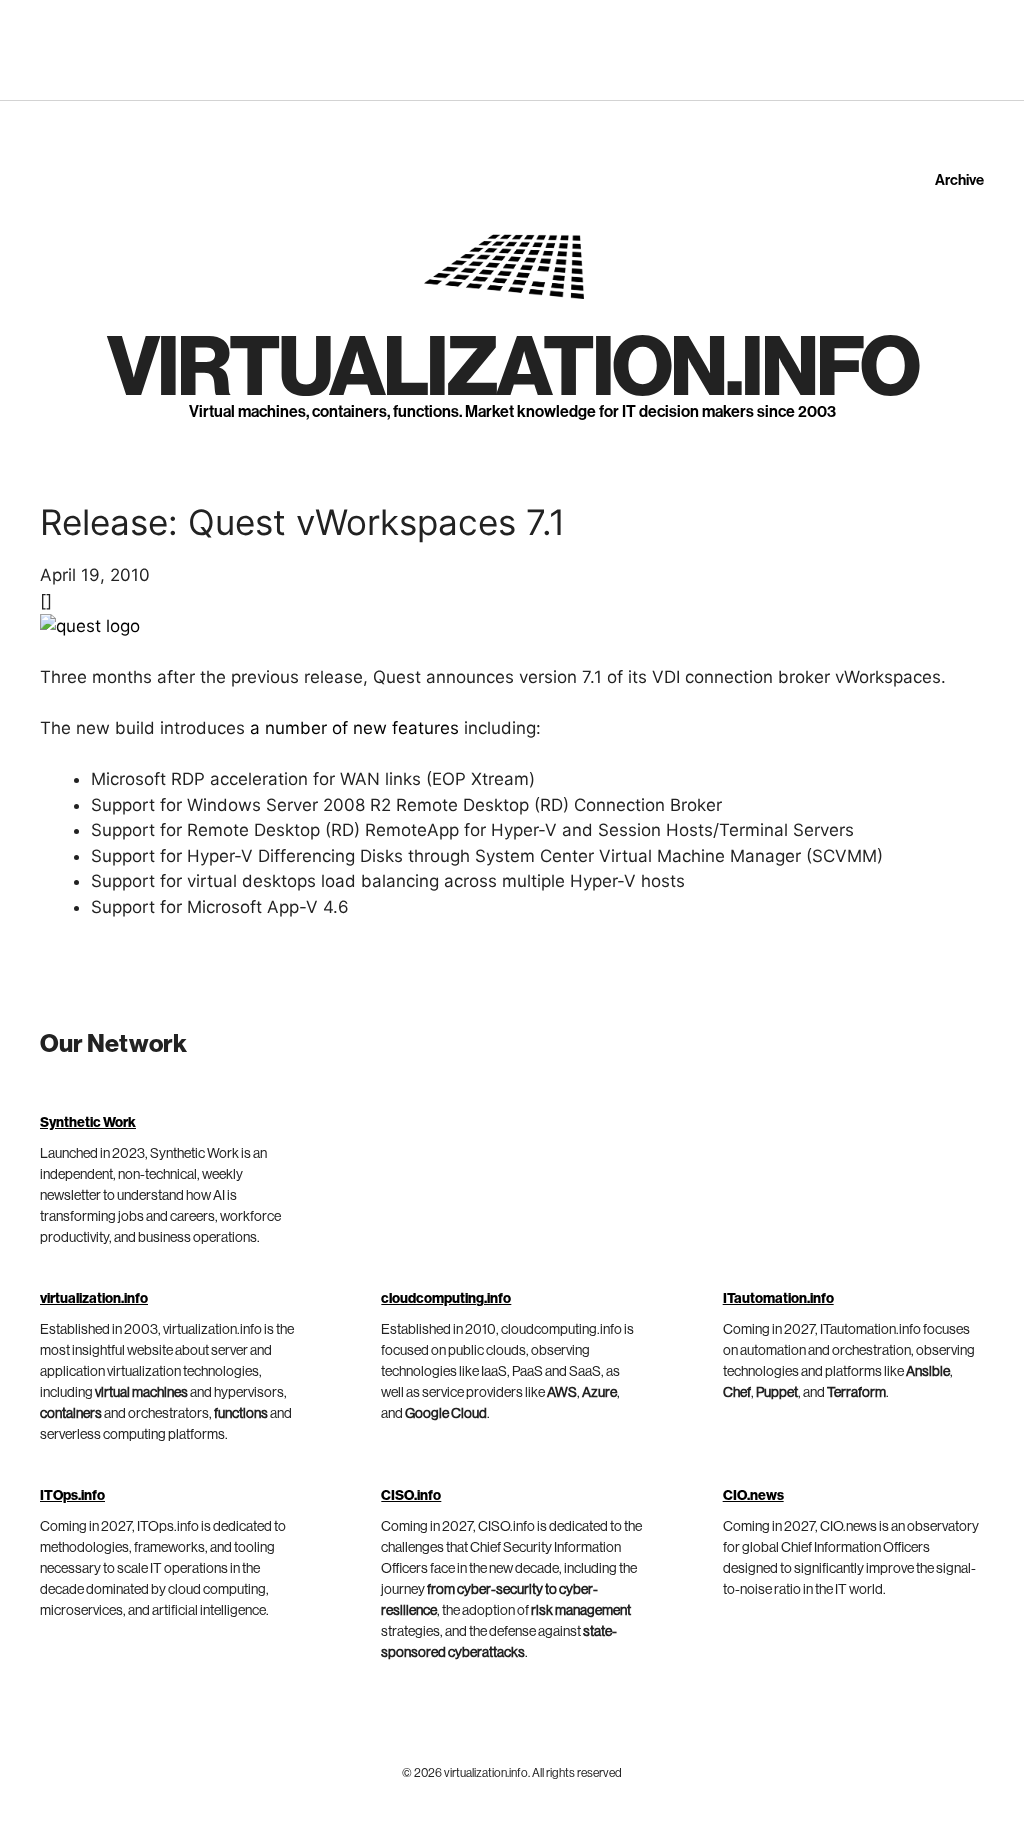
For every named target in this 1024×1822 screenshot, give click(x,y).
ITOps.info (72, 1496)
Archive (959, 180)
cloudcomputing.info (446, 1299)
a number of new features (354, 728)
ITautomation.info (778, 1299)
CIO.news (753, 1496)
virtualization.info (512, 369)
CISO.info (411, 1496)
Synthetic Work (88, 1123)
